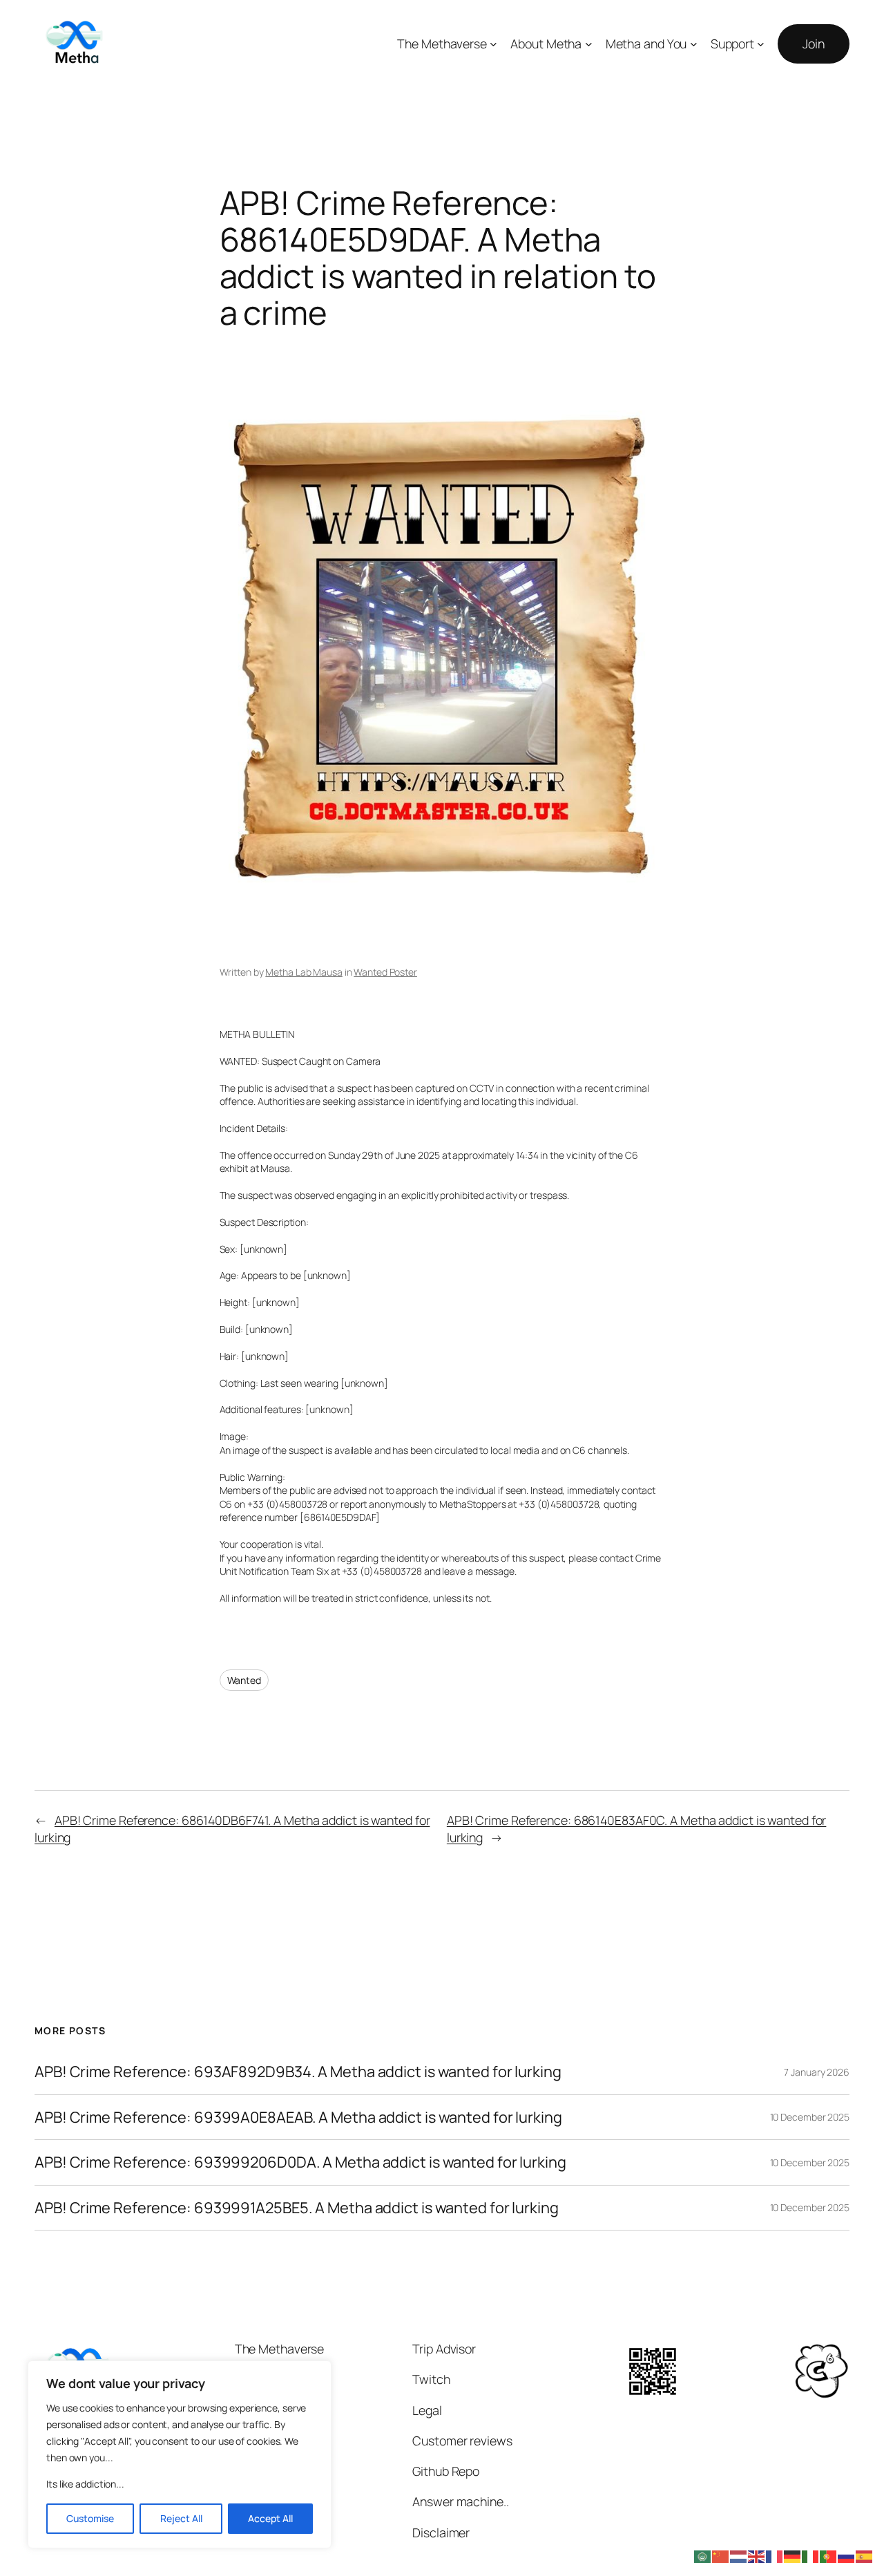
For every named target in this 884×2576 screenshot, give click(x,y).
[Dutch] (739, 2555)
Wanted (244, 1680)
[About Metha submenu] (589, 44)
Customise (90, 2518)
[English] (757, 2555)
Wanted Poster (385, 972)
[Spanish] (865, 2555)
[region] (180, 2454)
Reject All (181, 2518)
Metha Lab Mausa (304, 972)
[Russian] (847, 2555)
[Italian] (811, 2555)
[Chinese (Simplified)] (721, 2555)
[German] (793, 2555)
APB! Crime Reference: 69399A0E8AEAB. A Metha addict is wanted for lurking (298, 2117)
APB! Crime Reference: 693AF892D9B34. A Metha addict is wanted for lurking (298, 2072)
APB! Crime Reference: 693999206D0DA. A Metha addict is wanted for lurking (300, 2162)
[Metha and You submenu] (694, 44)
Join (814, 44)
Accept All (270, 2518)
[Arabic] (703, 2555)
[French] (775, 2555)
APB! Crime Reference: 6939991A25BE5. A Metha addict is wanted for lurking (297, 2208)
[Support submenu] (761, 44)
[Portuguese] (829, 2555)
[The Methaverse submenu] (493, 44)
